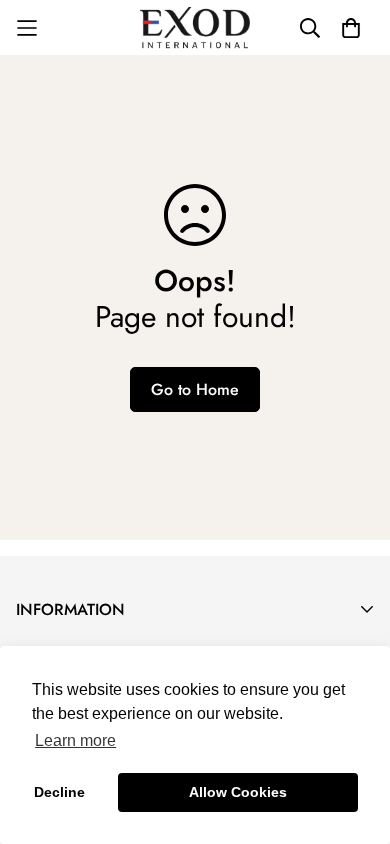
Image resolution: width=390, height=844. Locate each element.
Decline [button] (59, 792)
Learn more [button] (75, 740)
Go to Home (195, 389)
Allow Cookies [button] (238, 792)
